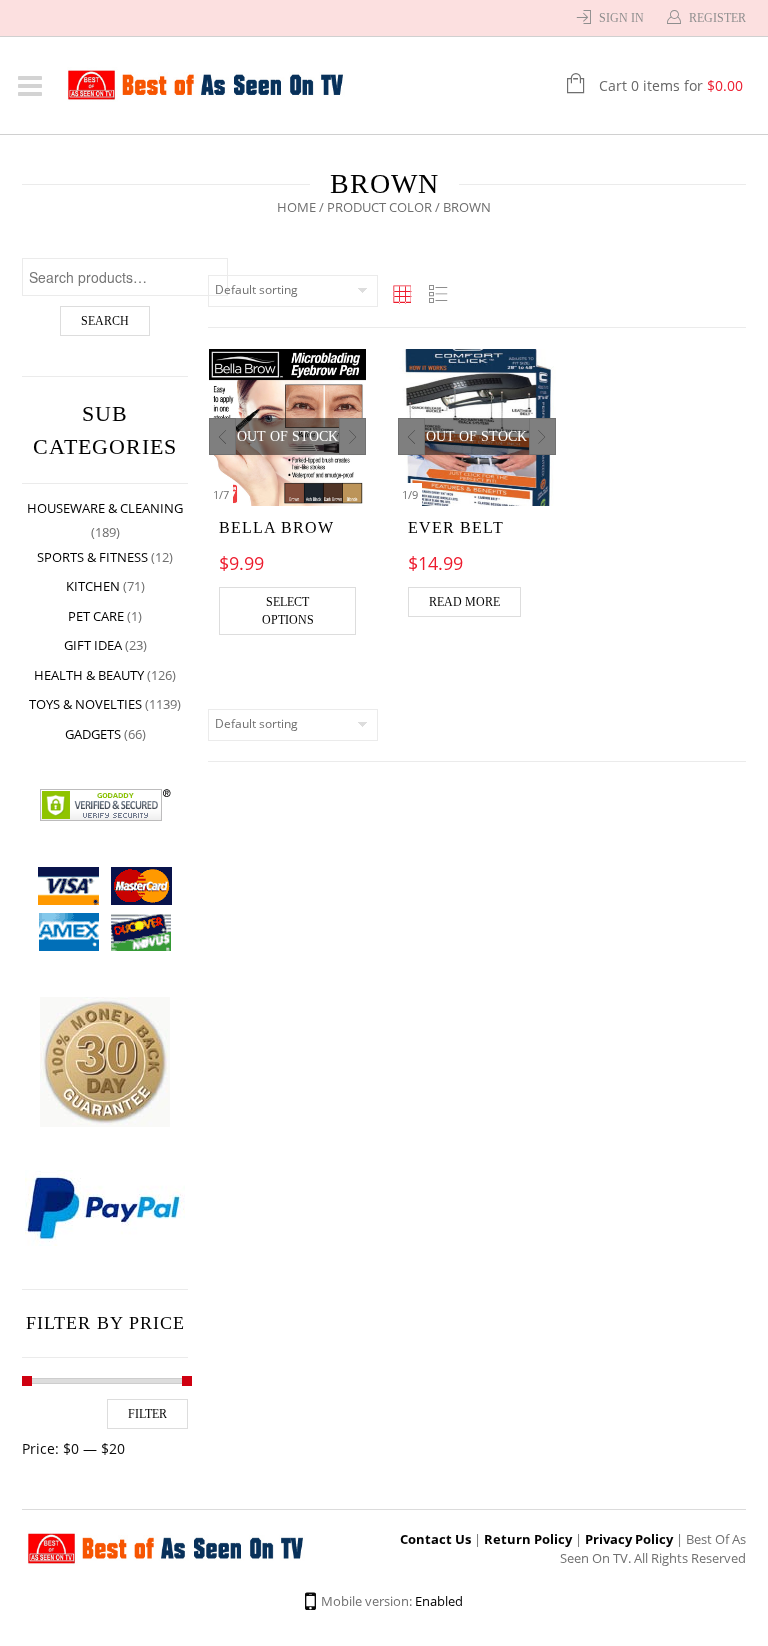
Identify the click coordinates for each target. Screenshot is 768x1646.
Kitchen (93, 586)
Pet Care (96, 616)
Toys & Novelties (85, 704)
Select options (288, 611)
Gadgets (93, 734)
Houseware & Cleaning (105, 508)
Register (717, 18)
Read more (464, 602)
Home (296, 207)
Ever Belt (456, 527)
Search (105, 321)
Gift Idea (93, 645)
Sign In (621, 18)
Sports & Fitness (92, 557)
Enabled (439, 1601)
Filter (147, 1414)
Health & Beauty (89, 675)
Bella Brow (276, 527)
